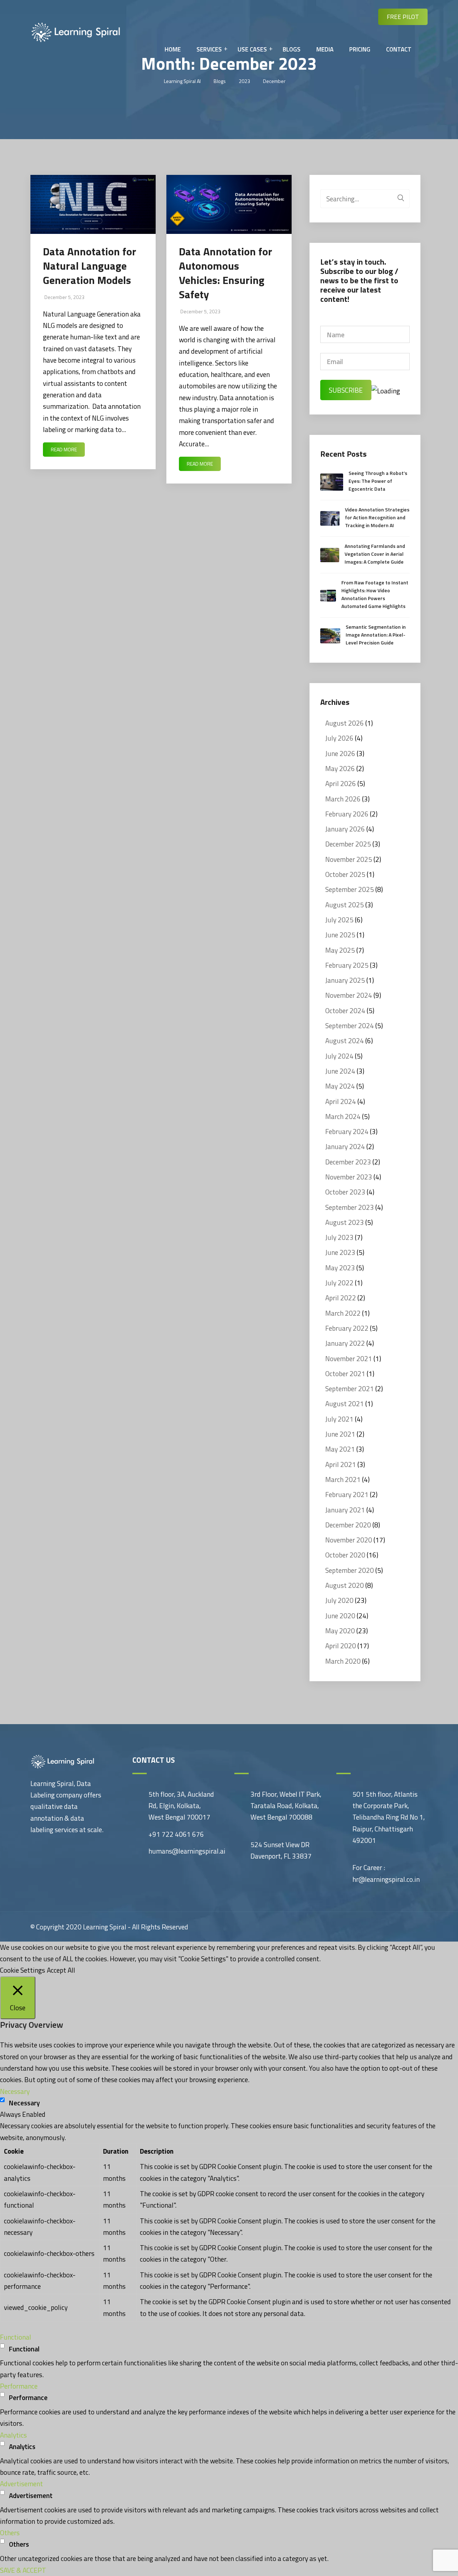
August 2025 (345, 905)
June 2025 (340, 935)
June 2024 (340, 1071)
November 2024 (349, 995)
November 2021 (349, 1358)
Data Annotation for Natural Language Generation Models (90, 266)
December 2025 (348, 844)
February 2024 (347, 1131)
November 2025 (349, 859)
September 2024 (350, 1026)
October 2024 (345, 1010)
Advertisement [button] (21, 2484)
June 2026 (340, 753)
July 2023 (339, 1237)
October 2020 (345, 1555)
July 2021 (339, 1419)
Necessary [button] (15, 2091)
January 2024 (345, 1146)
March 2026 (343, 799)
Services (209, 49)
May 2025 (340, 950)
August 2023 (345, 1222)
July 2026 (339, 738)
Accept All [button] (61, 1970)
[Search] (401, 197)
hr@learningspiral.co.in (386, 1879)
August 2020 (345, 1585)
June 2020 (340, 1616)
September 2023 (350, 1207)
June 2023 (340, 1252)
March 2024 (343, 1116)
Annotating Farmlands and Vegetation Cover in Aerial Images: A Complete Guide (375, 554)
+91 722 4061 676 (176, 1834)
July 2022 (339, 1283)
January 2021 (345, 1510)
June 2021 (340, 1434)
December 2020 (348, 1525)
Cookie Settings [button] (23, 1970)
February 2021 (347, 1494)
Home (173, 49)
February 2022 (347, 1328)
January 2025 (345, 980)
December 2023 (348, 1162)
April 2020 (341, 1646)
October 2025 (345, 874)
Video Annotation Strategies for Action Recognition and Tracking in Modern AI (377, 517)
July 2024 (339, 1056)
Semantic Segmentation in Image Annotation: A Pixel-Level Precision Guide (376, 635)
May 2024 (340, 1086)
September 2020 (350, 1570)
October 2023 (345, 1192)
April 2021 (341, 1464)
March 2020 (343, 1661)
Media (325, 49)
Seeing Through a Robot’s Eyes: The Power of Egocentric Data (378, 481)
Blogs (292, 49)
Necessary (24, 2103)
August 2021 (345, 1404)
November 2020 (349, 1540)
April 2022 (341, 1298)
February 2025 (347, 965)
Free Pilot (403, 17)
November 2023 (349, 1177)
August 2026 (345, 723)
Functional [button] (16, 2337)
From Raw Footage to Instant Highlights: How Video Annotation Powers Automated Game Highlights (375, 594)
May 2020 (340, 1631)
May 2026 (340, 768)
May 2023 (340, 1268)
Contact (399, 49)
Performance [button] (19, 2386)
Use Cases (252, 49)
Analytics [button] (13, 2435)
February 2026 (347, 814)
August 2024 (345, 1041)
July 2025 (339, 920)
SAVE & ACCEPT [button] (23, 2570)
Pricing (360, 49)
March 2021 (343, 1479)
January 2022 (345, 1343)
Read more (64, 449)
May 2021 (340, 1449)
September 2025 (350, 889)
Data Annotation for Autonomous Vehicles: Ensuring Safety (226, 273)
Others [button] (10, 2533)
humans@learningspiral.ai (187, 1851)
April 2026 (341, 783)
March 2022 (343, 1313)
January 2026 (345, 829)
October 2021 (345, 1373)
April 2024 (341, 1101)
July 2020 (339, 1600)
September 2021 (350, 1388)
